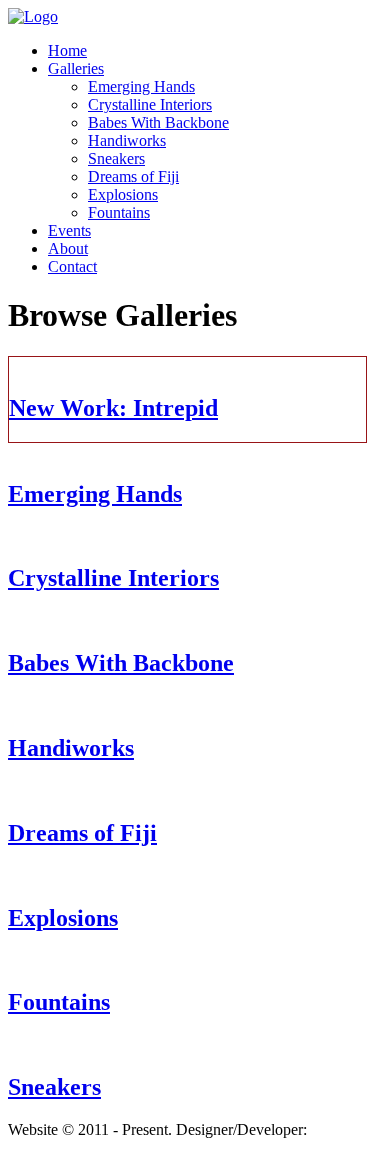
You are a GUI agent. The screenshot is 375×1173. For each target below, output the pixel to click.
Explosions (123, 194)
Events (69, 230)
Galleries (76, 68)
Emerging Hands (141, 86)
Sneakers (116, 158)
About (68, 248)
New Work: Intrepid (113, 408)
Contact (72, 266)
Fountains (119, 212)
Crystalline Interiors (150, 104)
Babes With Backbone (158, 122)
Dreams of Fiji (133, 176)
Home (67, 50)
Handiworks (127, 140)
